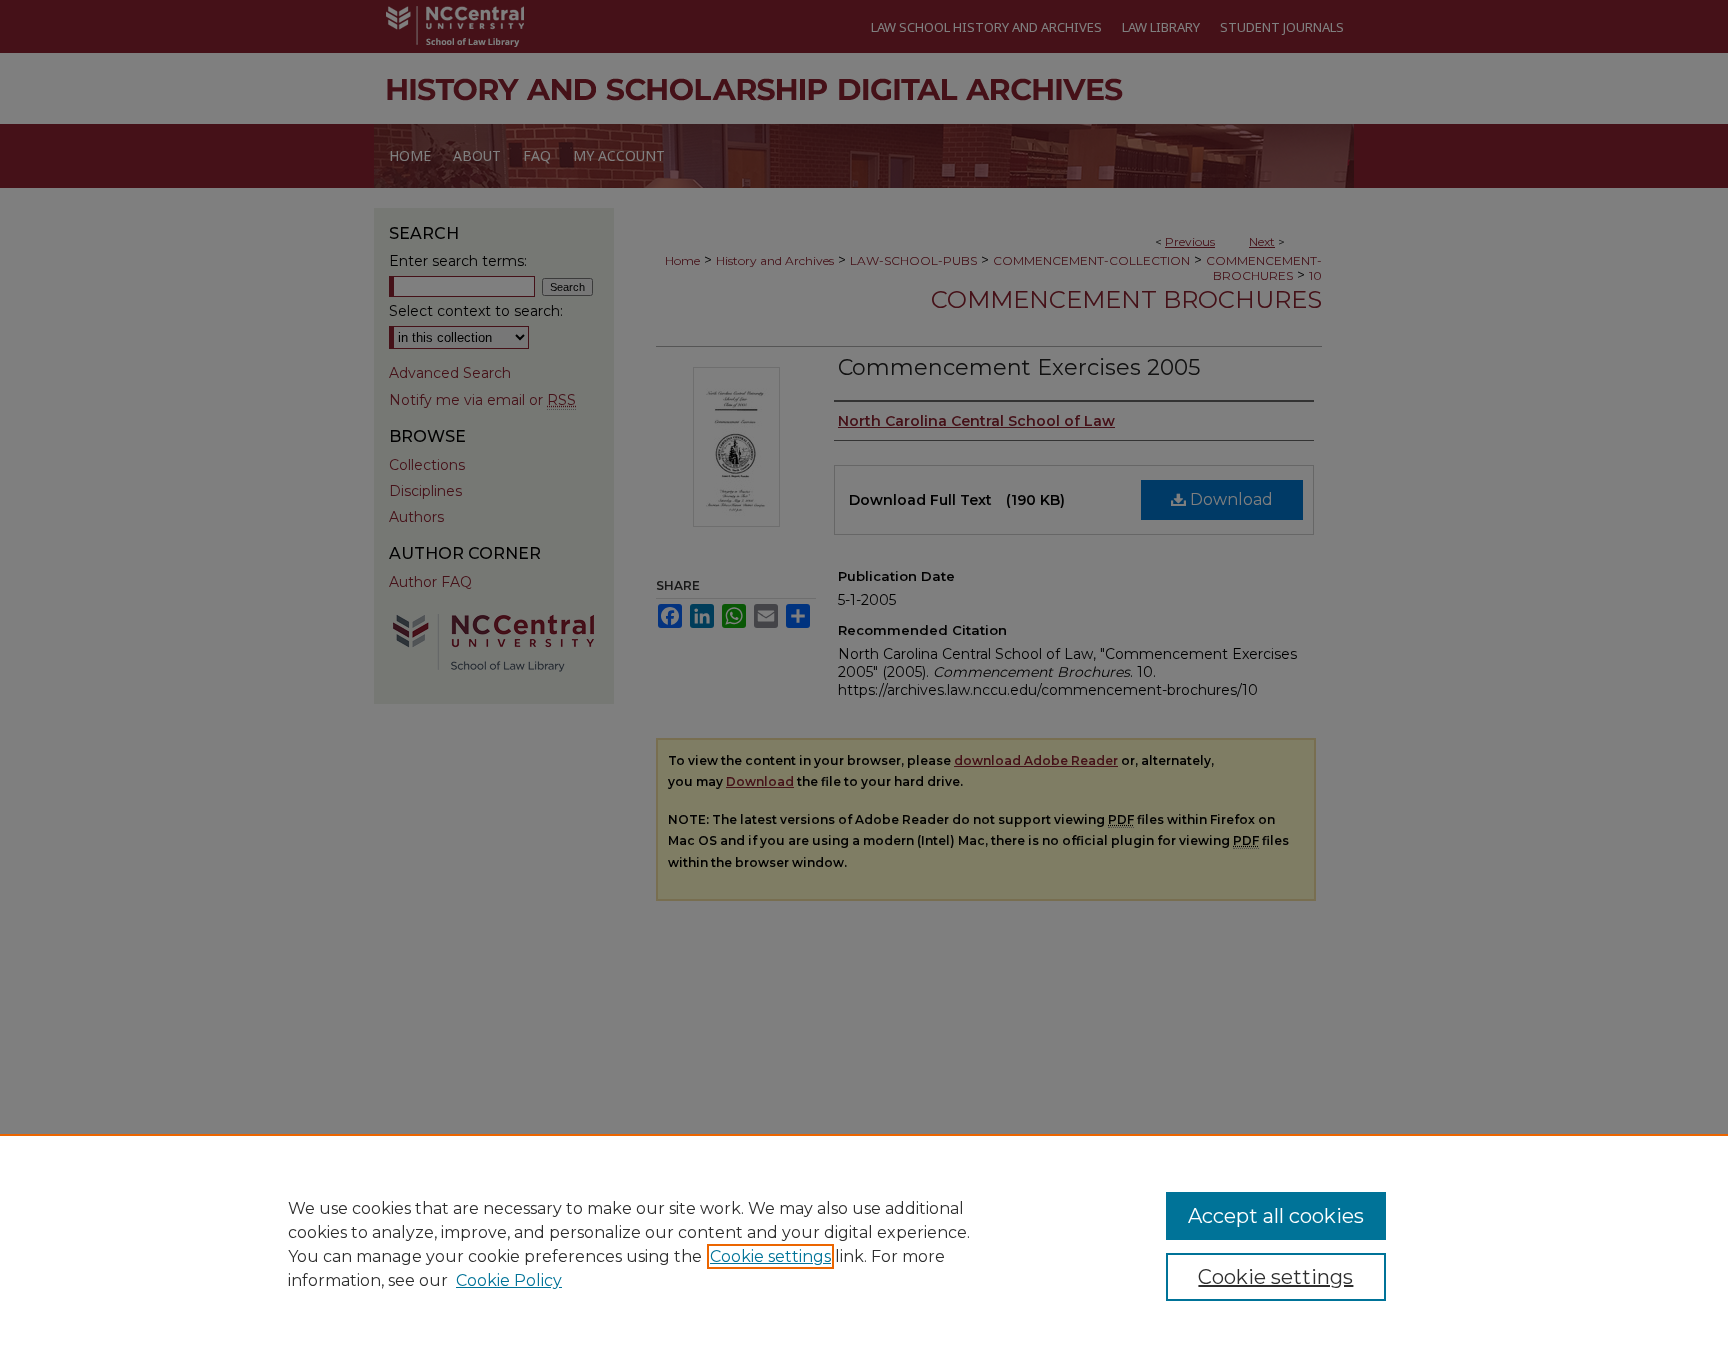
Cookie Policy (509, 1280)
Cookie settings (770, 1256)
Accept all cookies (1276, 1216)
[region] (864, 1244)
